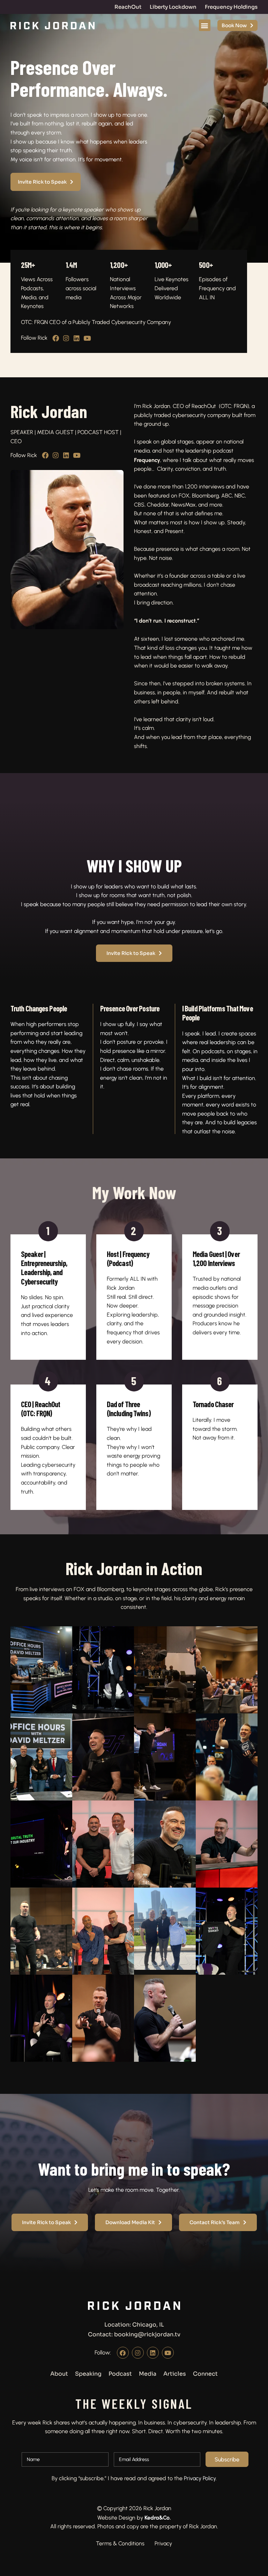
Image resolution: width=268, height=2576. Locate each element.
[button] (205, 25)
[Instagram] (66, 338)
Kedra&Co (157, 2517)
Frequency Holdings (231, 7)
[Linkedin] (77, 338)
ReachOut (128, 7)
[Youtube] (87, 338)
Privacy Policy (200, 2478)
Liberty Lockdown (173, 7)
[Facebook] (56, 338)
